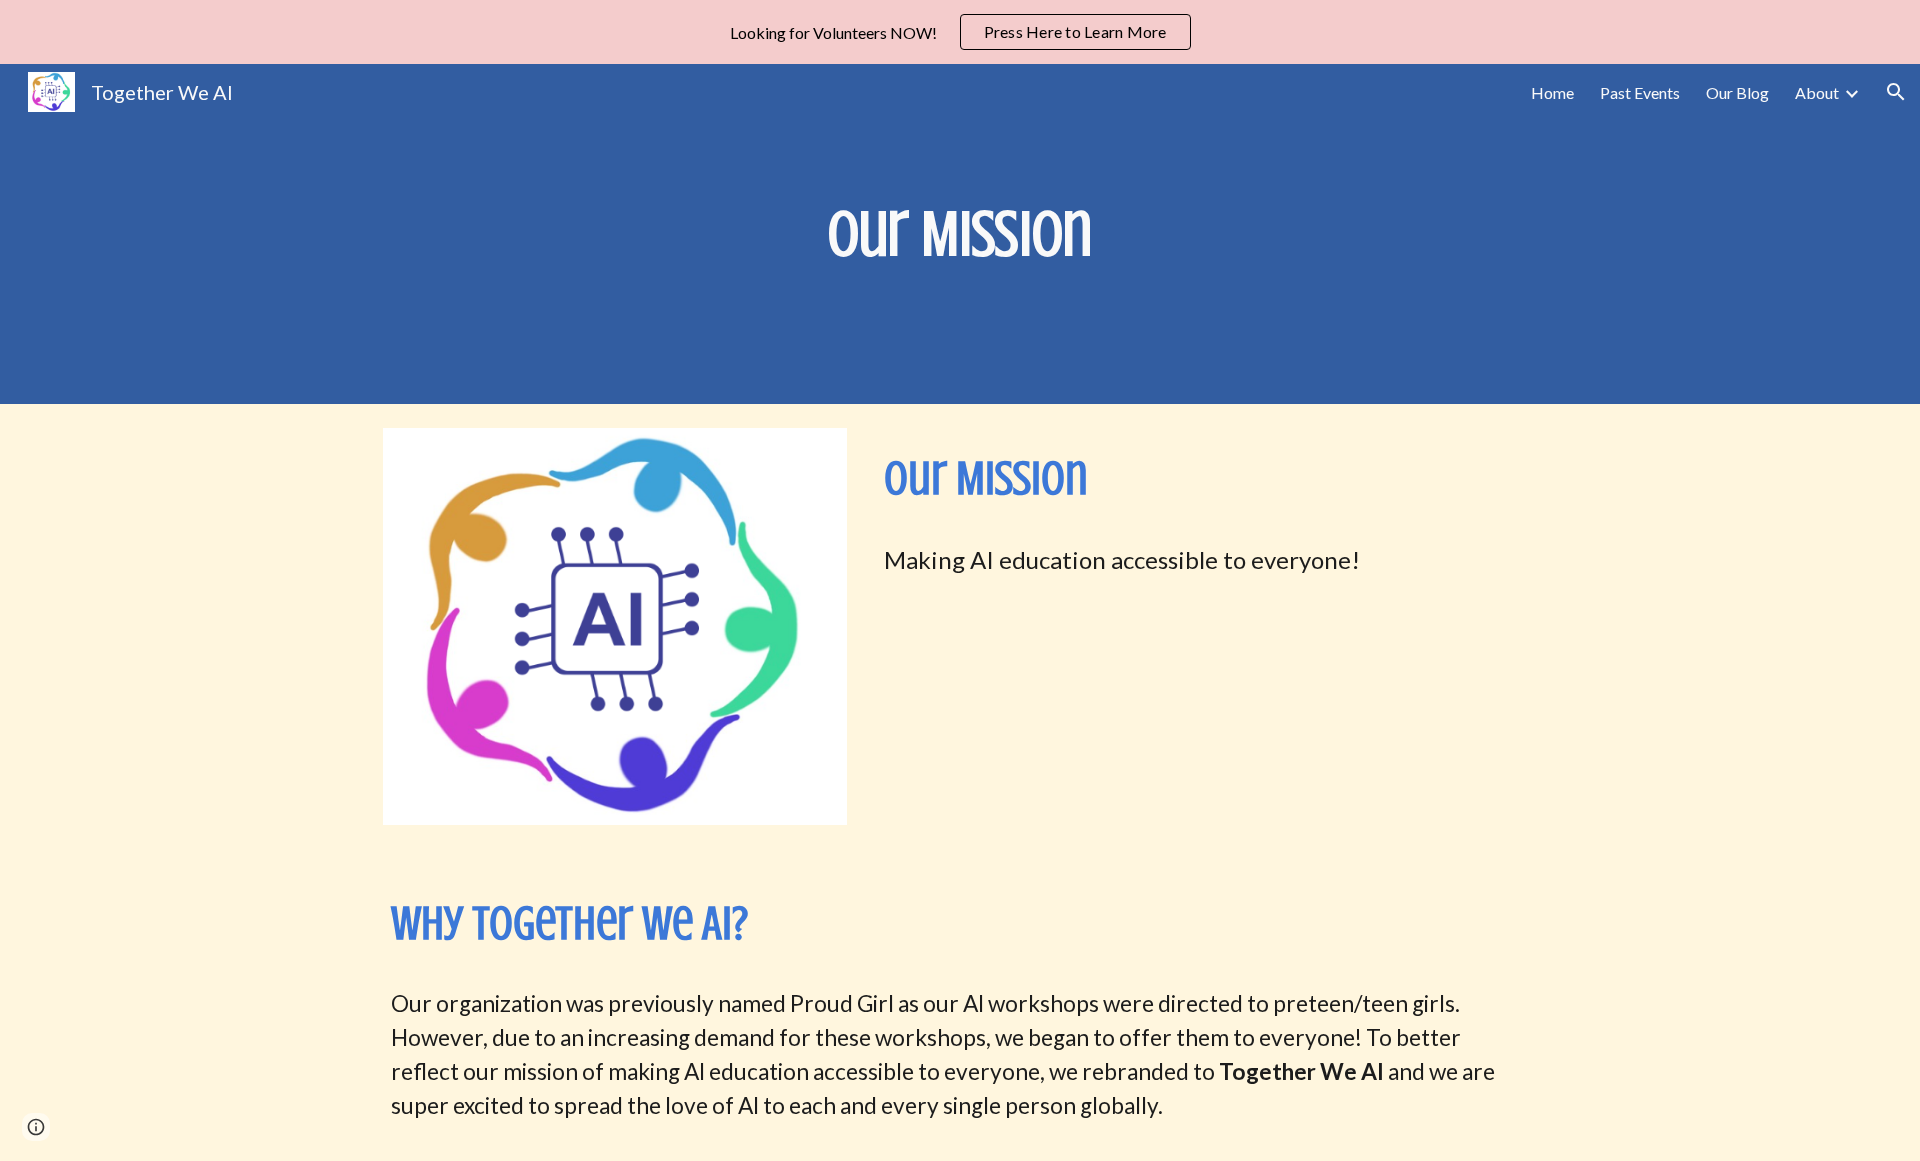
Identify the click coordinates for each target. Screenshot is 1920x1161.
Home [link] (1552, 92)
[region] (960, 32)
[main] (960, 234)
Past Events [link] (1640, 92)
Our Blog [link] (1737, 92)
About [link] (1817, 92)
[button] (1896, 92)
